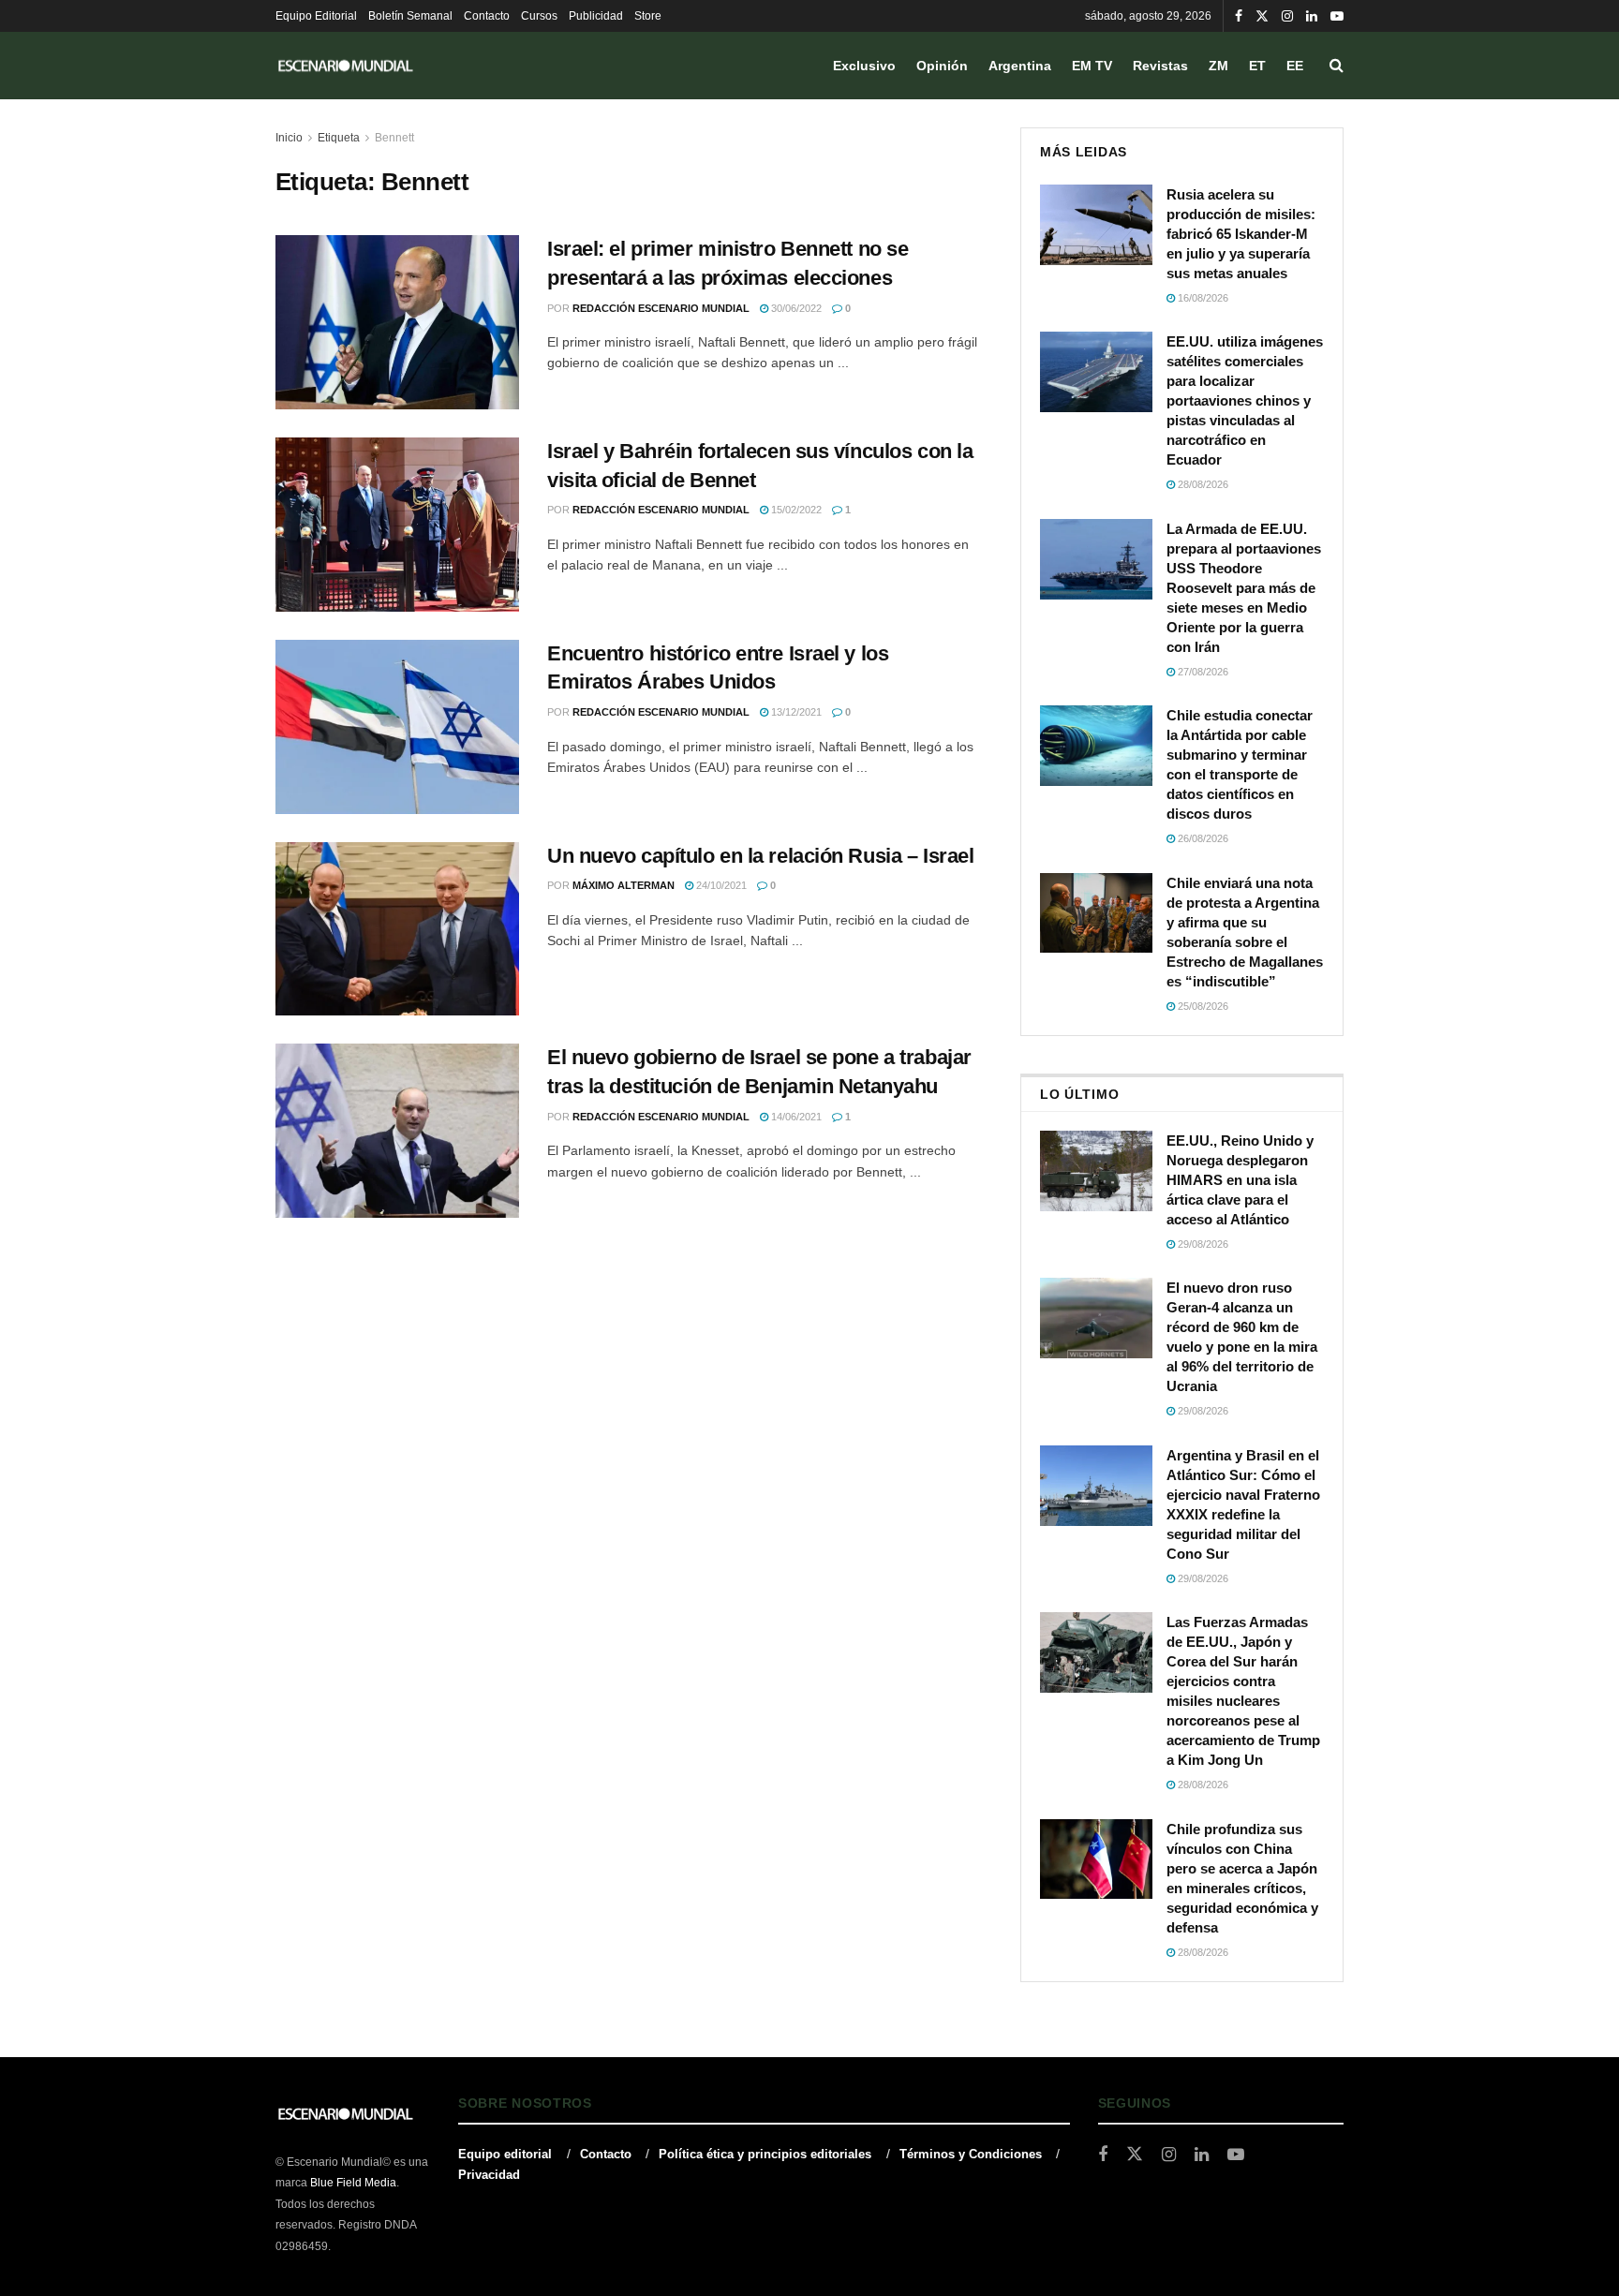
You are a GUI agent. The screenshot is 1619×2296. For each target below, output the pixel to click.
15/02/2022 (795, 510)
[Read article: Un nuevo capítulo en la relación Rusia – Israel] (397, 929)
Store (648, 16)
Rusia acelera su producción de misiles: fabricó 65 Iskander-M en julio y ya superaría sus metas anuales (1241, 234)
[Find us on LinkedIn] (1312, 16)
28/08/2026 (1202, 484)
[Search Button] (1337, 66)
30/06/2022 (795, 308)
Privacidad (489, 2175)
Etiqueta (339, 138)
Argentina (1020, 66)
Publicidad (596, 16)
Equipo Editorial (316, 16)
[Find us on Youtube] (1337, 16)
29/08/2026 (1202, 1244)
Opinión (942, 66)
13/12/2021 (795, 712)
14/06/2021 (795, 1117)
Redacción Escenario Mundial (661, 308)
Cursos (539, 16)
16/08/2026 (1202, 298)
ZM (1218, 66)
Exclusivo (864, 66)
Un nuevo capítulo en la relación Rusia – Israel (760, 856)
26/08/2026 (1202, 838)
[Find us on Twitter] (1262, 16)
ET (1257, 66)
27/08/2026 (1202, 672)
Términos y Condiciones (971, 2154)
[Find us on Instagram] (1287, 16)
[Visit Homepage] (346, 66)
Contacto (487, 16)
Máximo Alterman (624, 885)
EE (1295, 66)
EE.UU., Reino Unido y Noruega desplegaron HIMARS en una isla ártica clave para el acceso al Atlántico (1240, 1180)
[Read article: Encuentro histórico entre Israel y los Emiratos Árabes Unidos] (397, 727)
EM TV (1092, 66)
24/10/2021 (720, 885)
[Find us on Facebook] (1239, 16)
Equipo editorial (505, 2154)
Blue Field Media (353, 2183)
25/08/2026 (1202, 1006)
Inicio (289, 138)
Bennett (394, 138)
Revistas (1160, 66)
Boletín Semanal (410, 16)
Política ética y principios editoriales (765, 2154)
